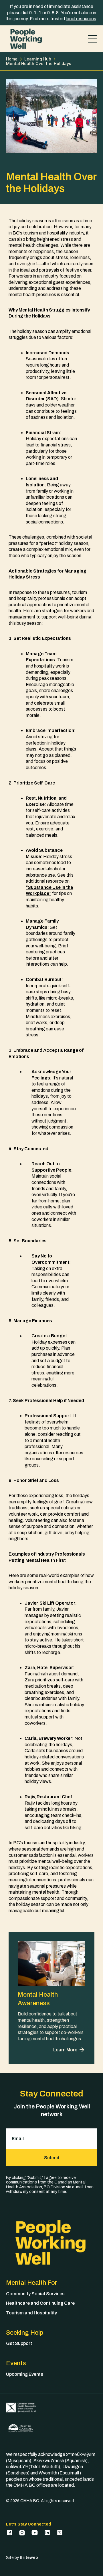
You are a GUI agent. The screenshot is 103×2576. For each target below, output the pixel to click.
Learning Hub (38, 59)
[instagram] (22, 2533)
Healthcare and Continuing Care (40, 2303)
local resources (81, 19)
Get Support (19, 2343)
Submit (52, 2158)
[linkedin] (47, 2533)
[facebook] (9, 2533)
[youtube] (35, 2533)
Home (12, 59)
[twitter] (60, 2533)
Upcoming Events (25, 2374)
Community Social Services (35, 2294)
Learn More (65, 2050)
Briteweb (29, 2558)
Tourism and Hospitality (31, 2313)
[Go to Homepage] (26, 39)
